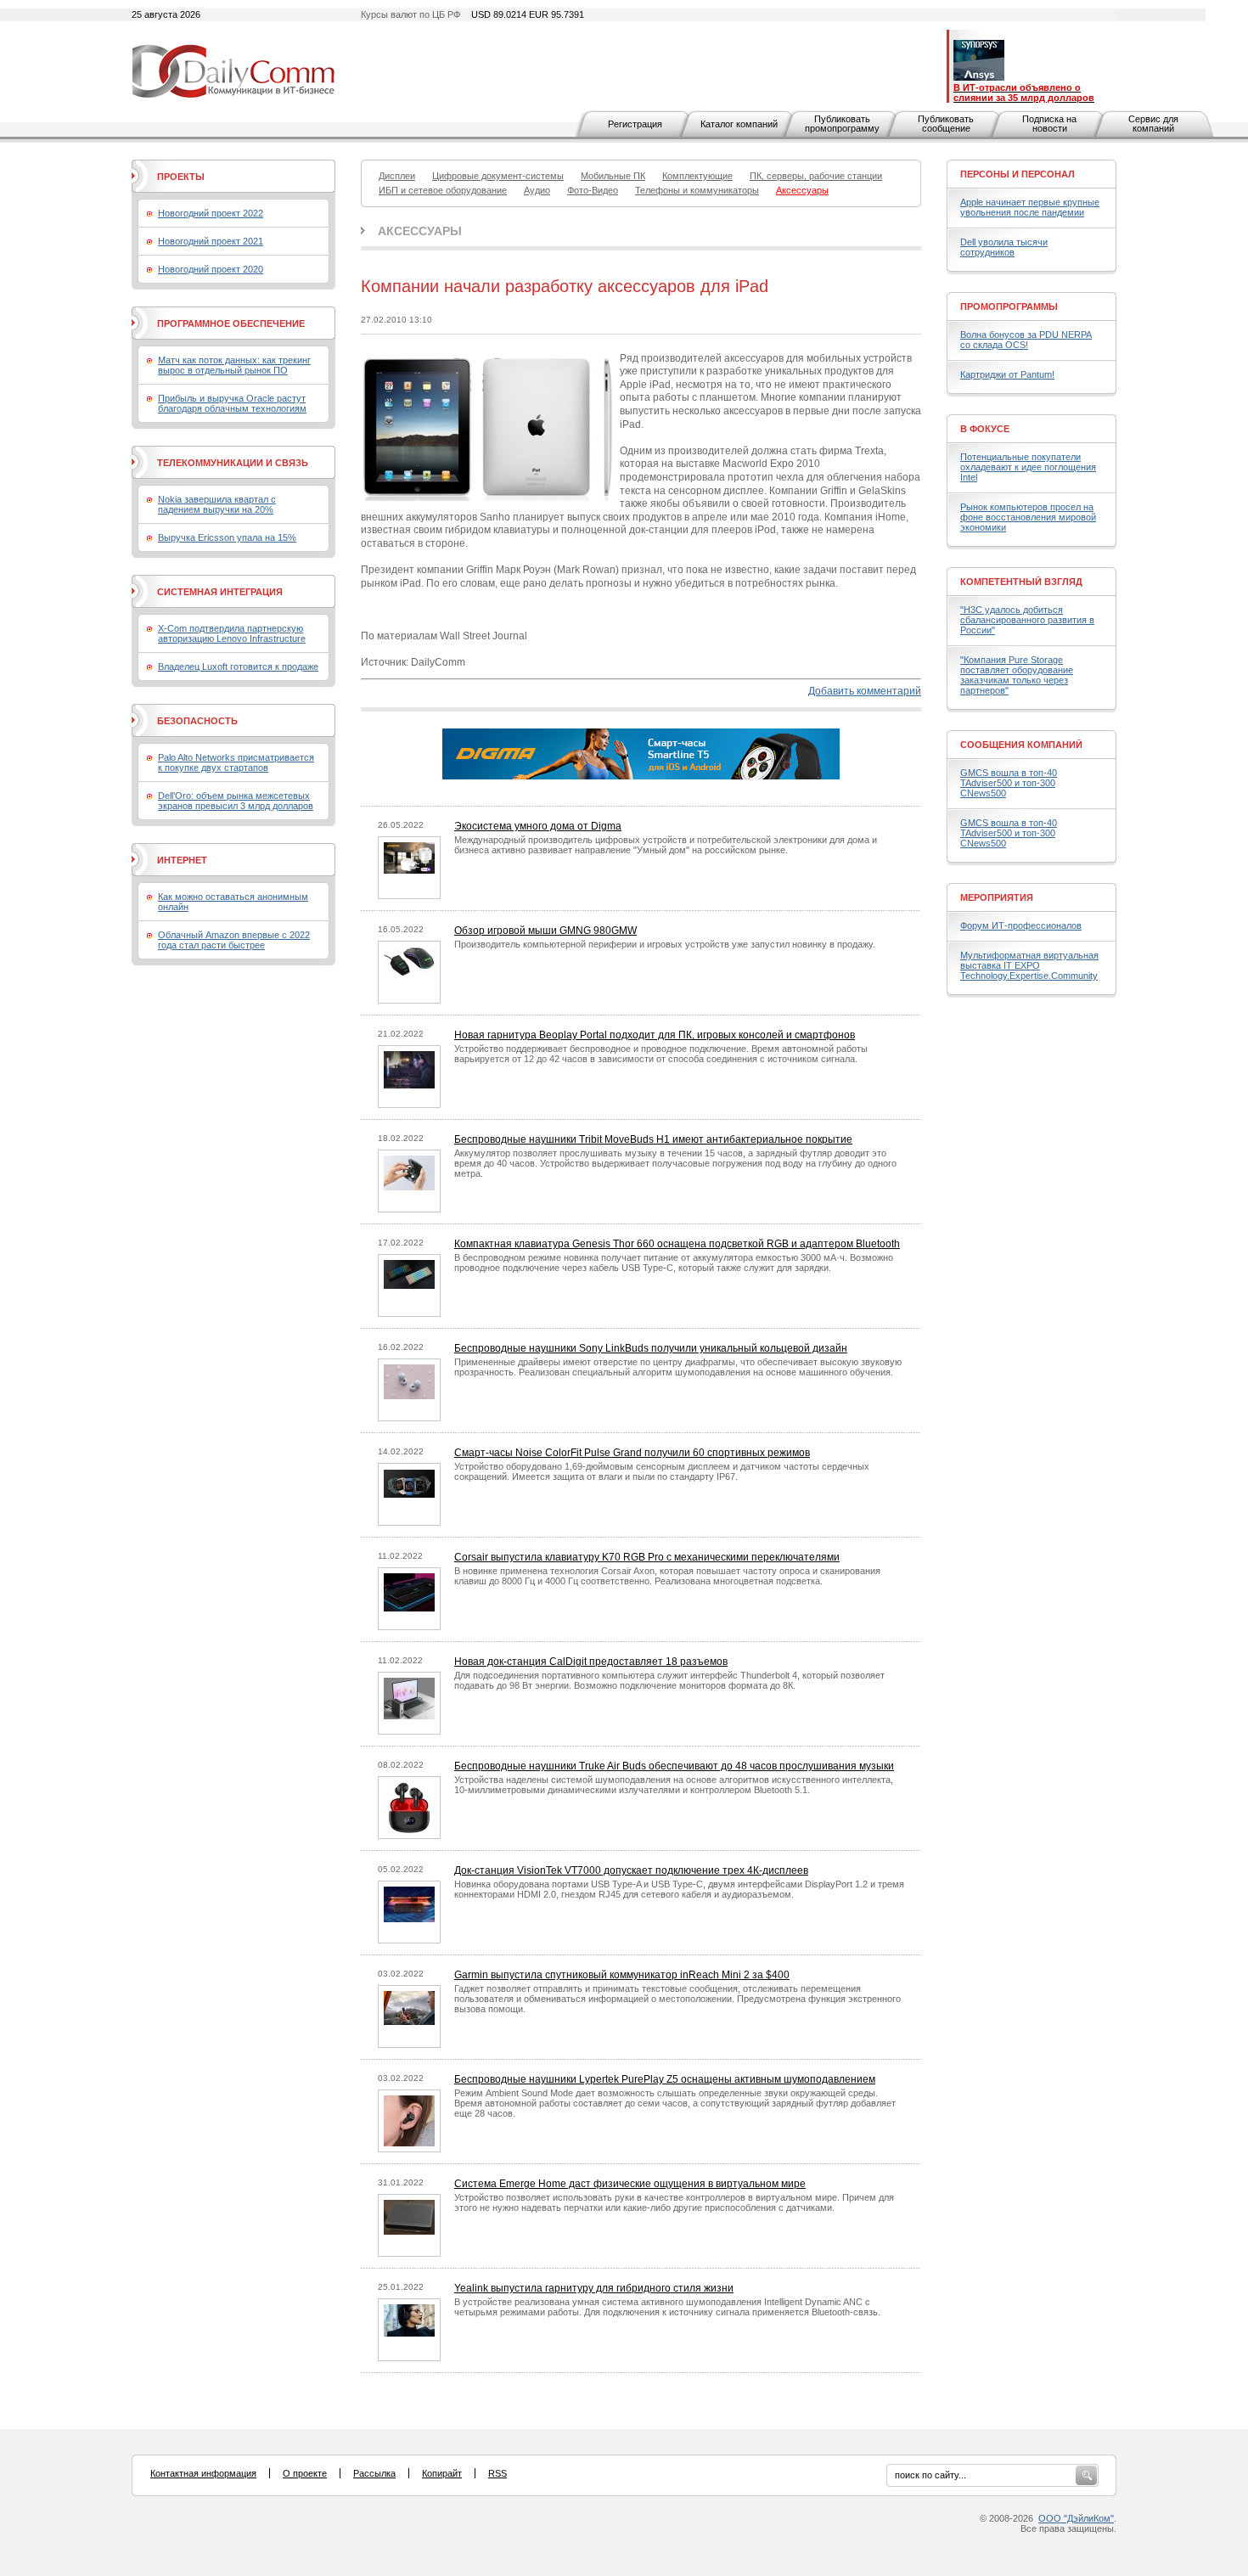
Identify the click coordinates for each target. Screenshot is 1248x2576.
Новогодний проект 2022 (211, 213)
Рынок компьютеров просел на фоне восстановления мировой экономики (1028, 517)
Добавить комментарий (865, 691)
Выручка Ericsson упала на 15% (227, 537)
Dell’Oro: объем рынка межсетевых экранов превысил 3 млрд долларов (236, 801)
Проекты (181, 177)
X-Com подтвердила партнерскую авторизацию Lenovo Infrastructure (232, 633)
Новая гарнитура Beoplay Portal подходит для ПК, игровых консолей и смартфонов (655, 1035)
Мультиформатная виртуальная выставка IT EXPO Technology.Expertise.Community (1029, 965)
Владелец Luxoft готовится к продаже (238, 666)
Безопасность (197, 721)
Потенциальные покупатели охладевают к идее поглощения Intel (1028, 467)
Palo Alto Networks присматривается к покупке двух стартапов (236, 762)
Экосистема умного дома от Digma (538, 826)
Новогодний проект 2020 (211, 269)
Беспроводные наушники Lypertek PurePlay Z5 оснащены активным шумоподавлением (665, 2079)
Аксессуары (420, 231)
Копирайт (442, 2473)
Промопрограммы (1009, 307)
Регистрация (635, 124)
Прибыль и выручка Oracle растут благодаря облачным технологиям (232, 403)
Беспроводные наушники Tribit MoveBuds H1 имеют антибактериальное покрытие (653, 1139)
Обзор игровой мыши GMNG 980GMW (545, 931)
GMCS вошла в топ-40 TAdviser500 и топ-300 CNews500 (1009, 783)
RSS (498, 2473)
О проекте (305, 2473)
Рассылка (374, 2473)
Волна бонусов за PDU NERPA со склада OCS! (1026, 340)
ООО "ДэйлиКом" (1076, 2518)
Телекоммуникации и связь (233, 463)
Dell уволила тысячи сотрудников (1004, 247)
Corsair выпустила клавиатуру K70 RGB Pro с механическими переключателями (647, 1557)
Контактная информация (203, 2473)
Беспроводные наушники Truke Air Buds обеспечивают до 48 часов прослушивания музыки (674, 1766)
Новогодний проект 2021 (211, 241)
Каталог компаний (739, 124)
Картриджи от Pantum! (1007, 374)
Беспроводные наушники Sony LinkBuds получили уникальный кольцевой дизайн (651, 1348)
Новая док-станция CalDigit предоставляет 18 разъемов (591, 1662)
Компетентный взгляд (1021, 582)
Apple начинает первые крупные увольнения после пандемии (1030, 207)
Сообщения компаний (1021, 745)
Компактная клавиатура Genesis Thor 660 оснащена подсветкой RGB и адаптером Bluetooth (677, 1244)
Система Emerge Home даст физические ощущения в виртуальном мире (630, 2184)
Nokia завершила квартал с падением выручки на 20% (217, 504)
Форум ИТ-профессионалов (1021, 925)
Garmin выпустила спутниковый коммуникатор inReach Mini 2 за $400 (622, 1975)
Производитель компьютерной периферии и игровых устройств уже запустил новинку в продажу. (665, 944)
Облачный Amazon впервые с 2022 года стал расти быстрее (234, 940)
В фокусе (985, 429)
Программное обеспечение (231, 323)
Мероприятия (997, 897)
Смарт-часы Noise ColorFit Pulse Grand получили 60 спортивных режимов (632, 1453)
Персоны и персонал (1018, 174)
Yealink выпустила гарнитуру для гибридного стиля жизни (594, 2288)
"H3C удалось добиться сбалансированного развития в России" (1027, 620)
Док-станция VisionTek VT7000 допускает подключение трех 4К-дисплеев (631, 1870)
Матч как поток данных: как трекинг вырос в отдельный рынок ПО (234, 365)
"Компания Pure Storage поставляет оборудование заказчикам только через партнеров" (1017, 675)
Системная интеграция (220, 592)
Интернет (182, 860)
